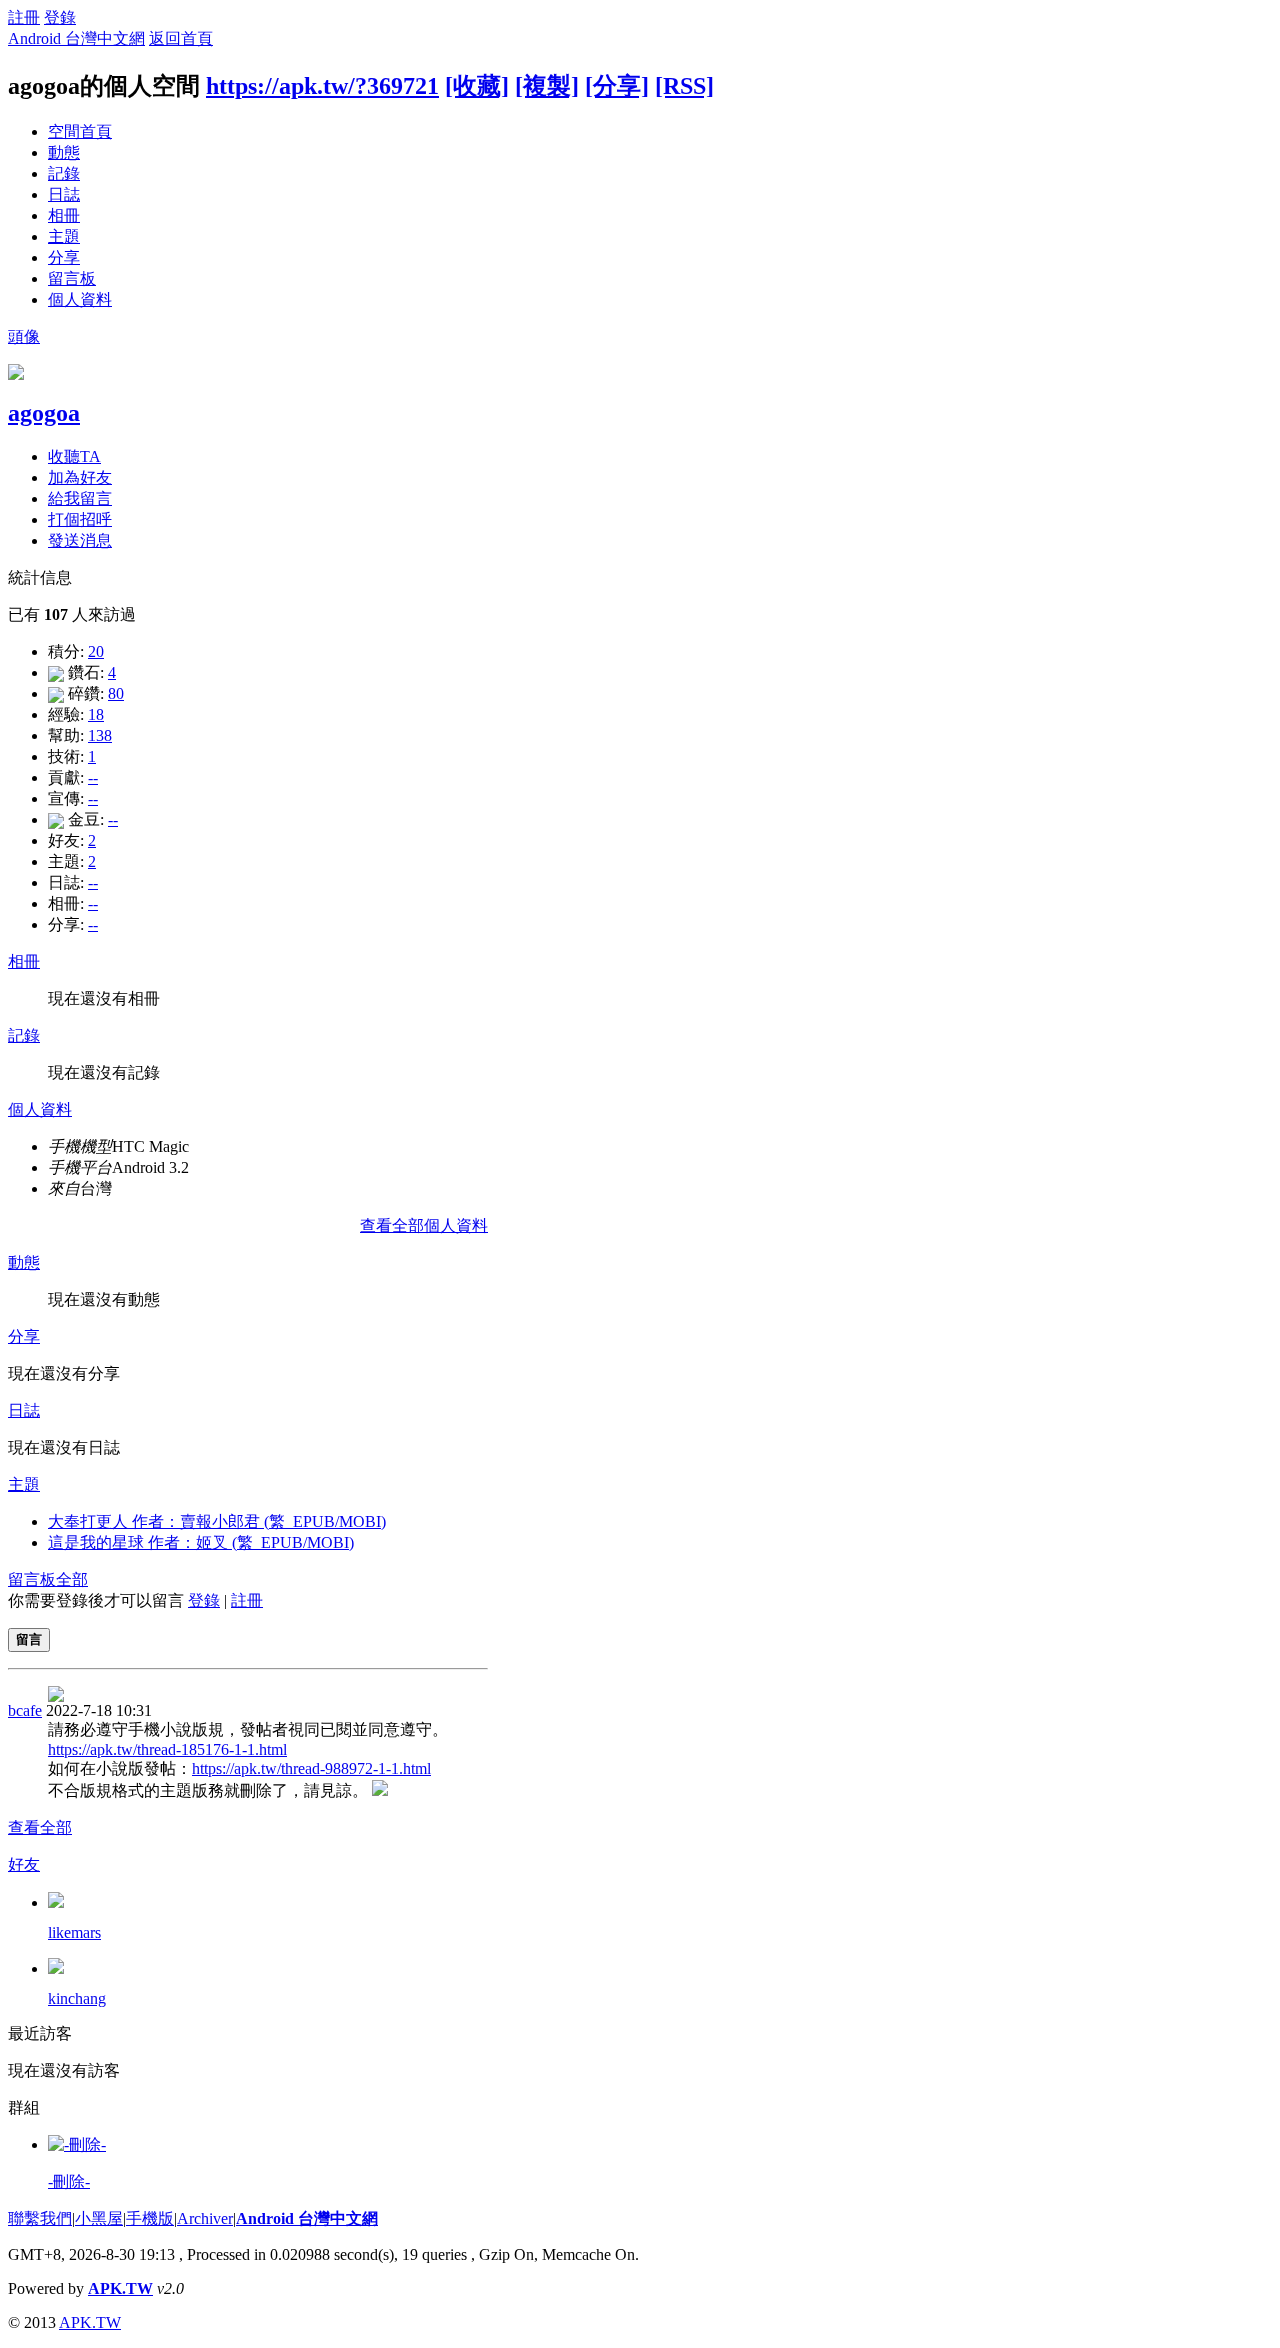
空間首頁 (80, 131)
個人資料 (80, 299)
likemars (74, 1932)
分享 (64, 257)
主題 (64, 236)
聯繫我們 (40, 2218)
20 (96, 651)
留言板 (72, 278)
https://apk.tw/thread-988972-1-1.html (311, 1768)
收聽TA (74, 456)
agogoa (44, 413)
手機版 (150, 2218)
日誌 (64, 194)
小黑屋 (99, 2218)
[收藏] (477, 86)
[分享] (617, 86)
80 (116, 693)
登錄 (60, 17)
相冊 (64, 215)
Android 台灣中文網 (76, 38)
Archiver (205, 2218)
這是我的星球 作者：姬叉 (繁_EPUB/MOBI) (201, 1542)
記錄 (64, 173)
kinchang (77, 1998)
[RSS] (684, 86)
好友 (24, 1864)
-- (93, 777)
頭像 (24, 336)
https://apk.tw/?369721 (322, 86)
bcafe (25, 1710)
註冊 (24, 17)
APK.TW (120, 2288)
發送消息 (80, 540)
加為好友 (80, 477)
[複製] (547, 86)
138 (100, 735)
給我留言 (80, 498)
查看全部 (40, 1827)
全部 (72, 1579)
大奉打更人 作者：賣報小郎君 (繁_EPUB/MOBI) (217, 1521)
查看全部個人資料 (424, 1225)
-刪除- (69, 2181)
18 (96, 714)
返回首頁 (181, 38)
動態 (64, 152)
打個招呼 (80, 519)
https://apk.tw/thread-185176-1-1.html (167, 1749)
